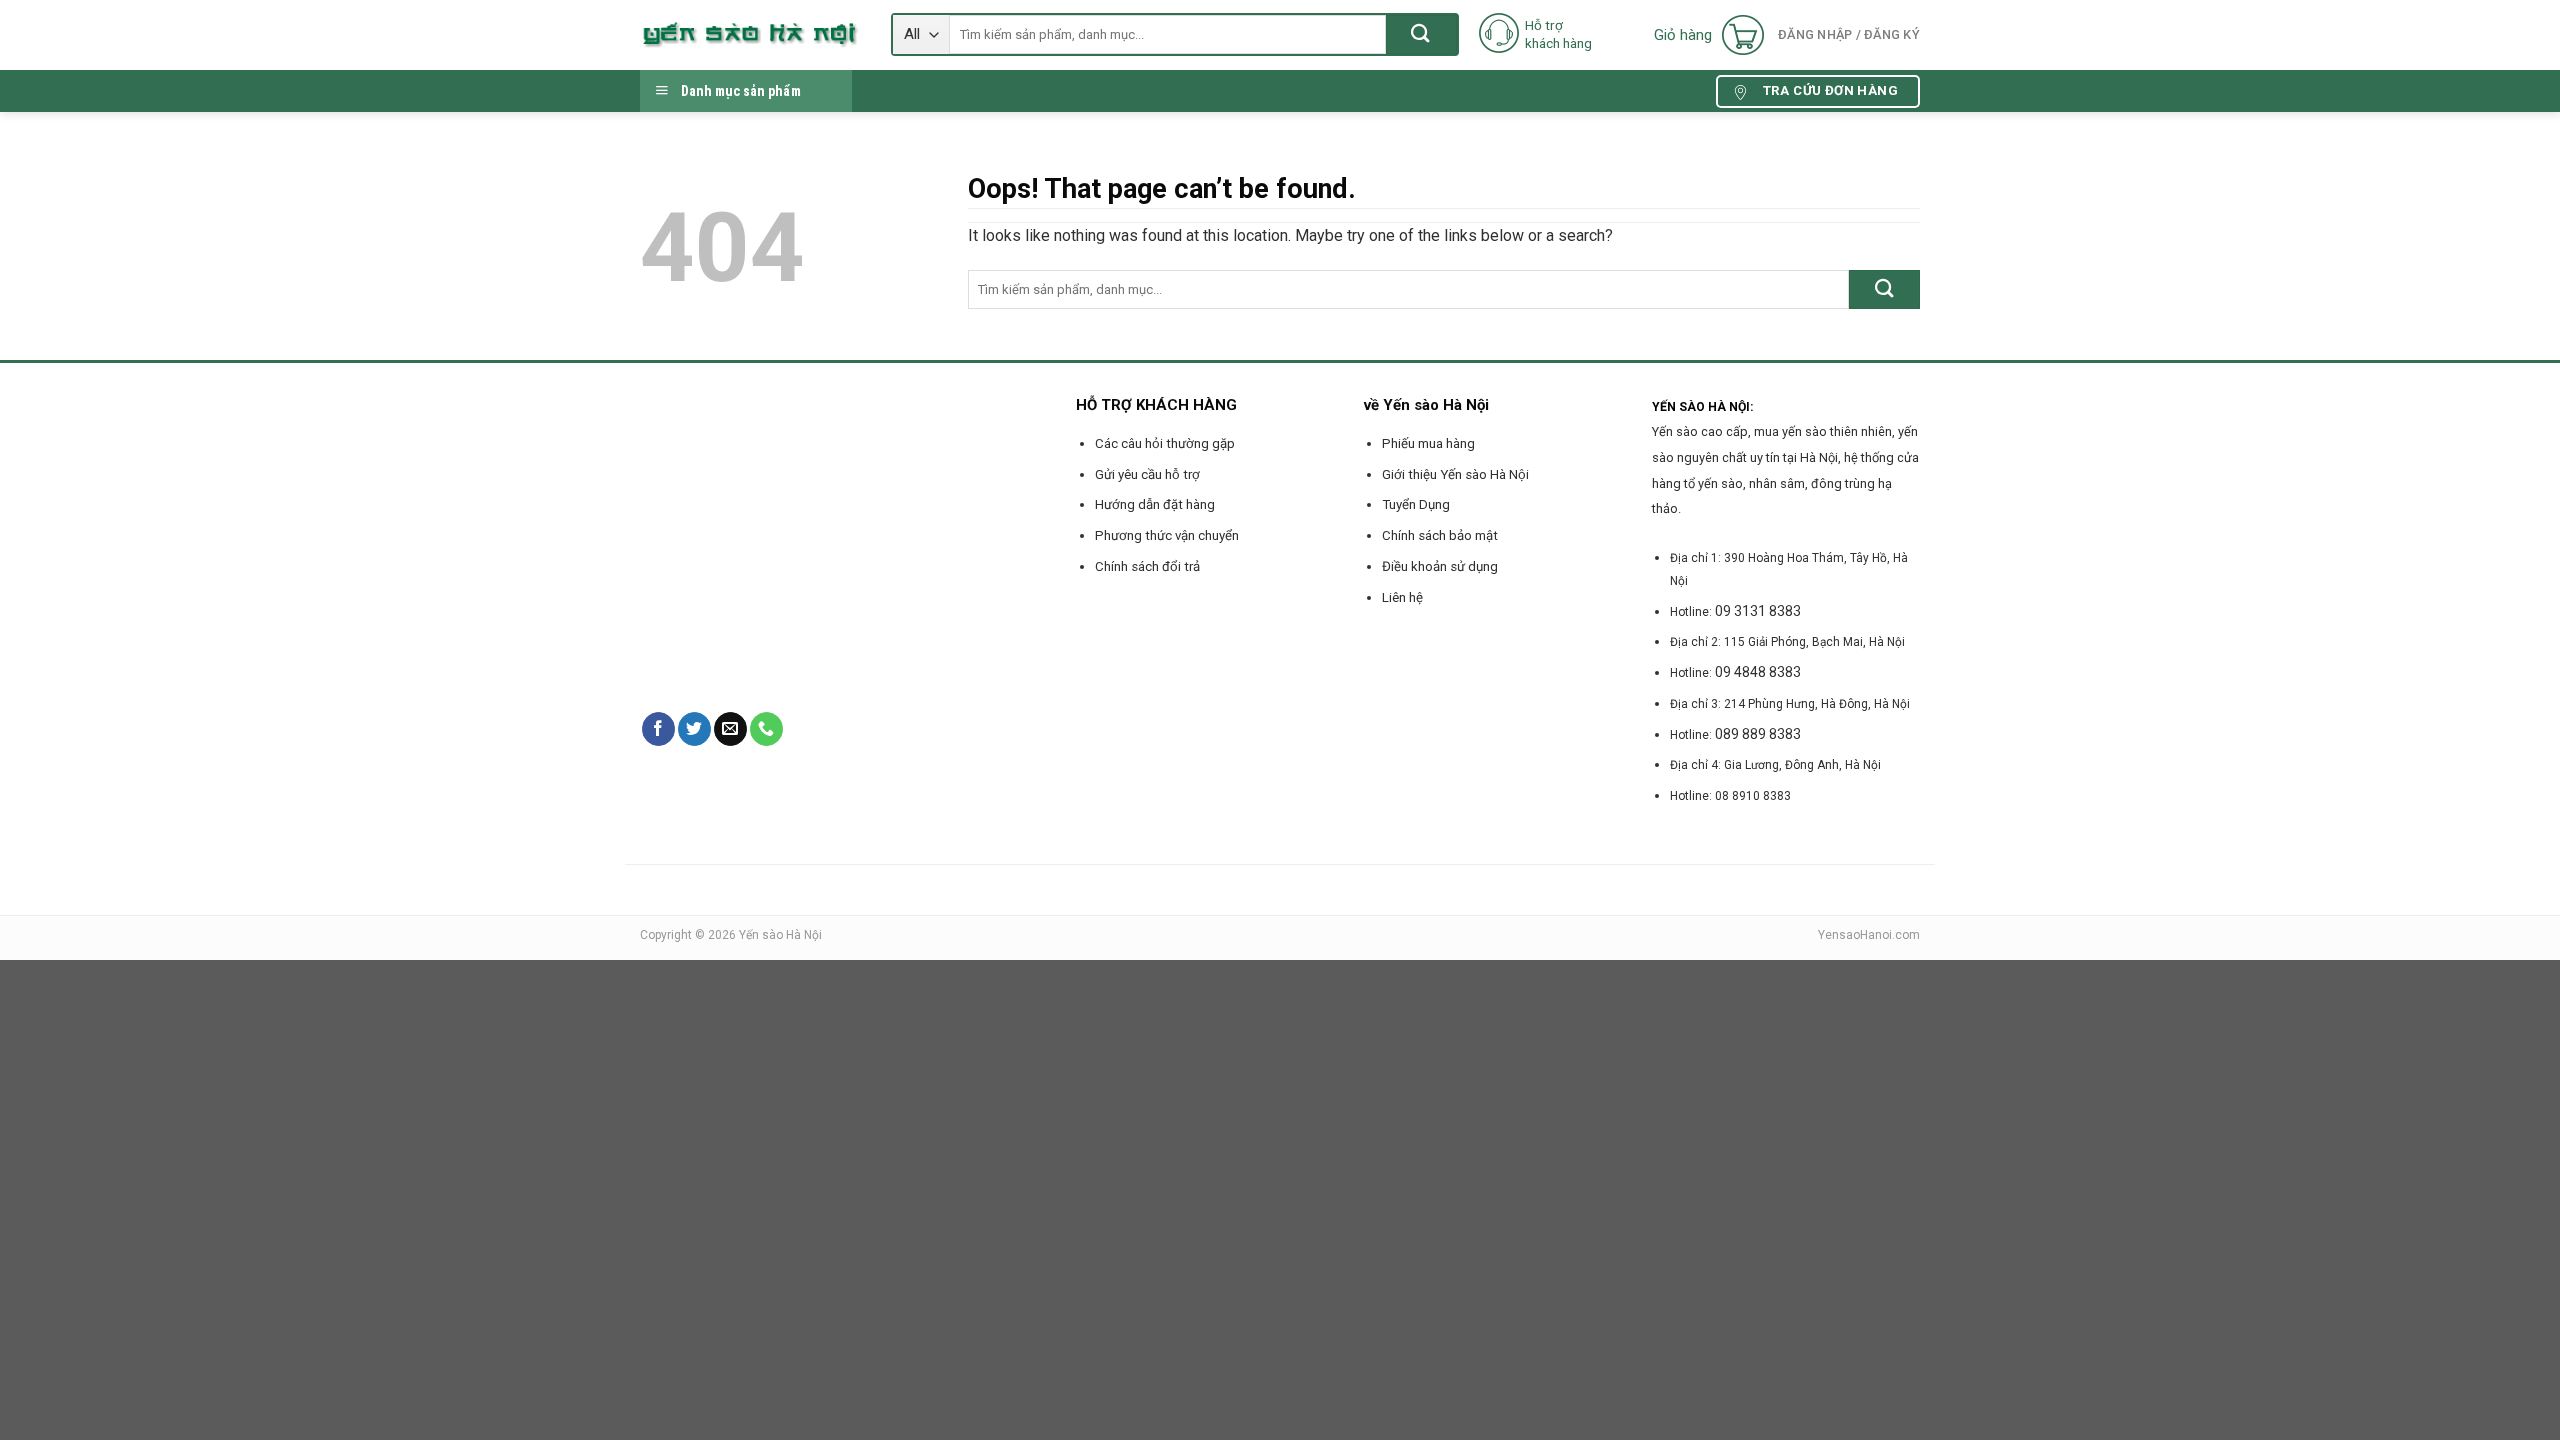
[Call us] (766, 729)
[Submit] (1421, 34)
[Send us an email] (730, 729)
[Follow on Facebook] (658, 729)
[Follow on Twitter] (694, 729)
